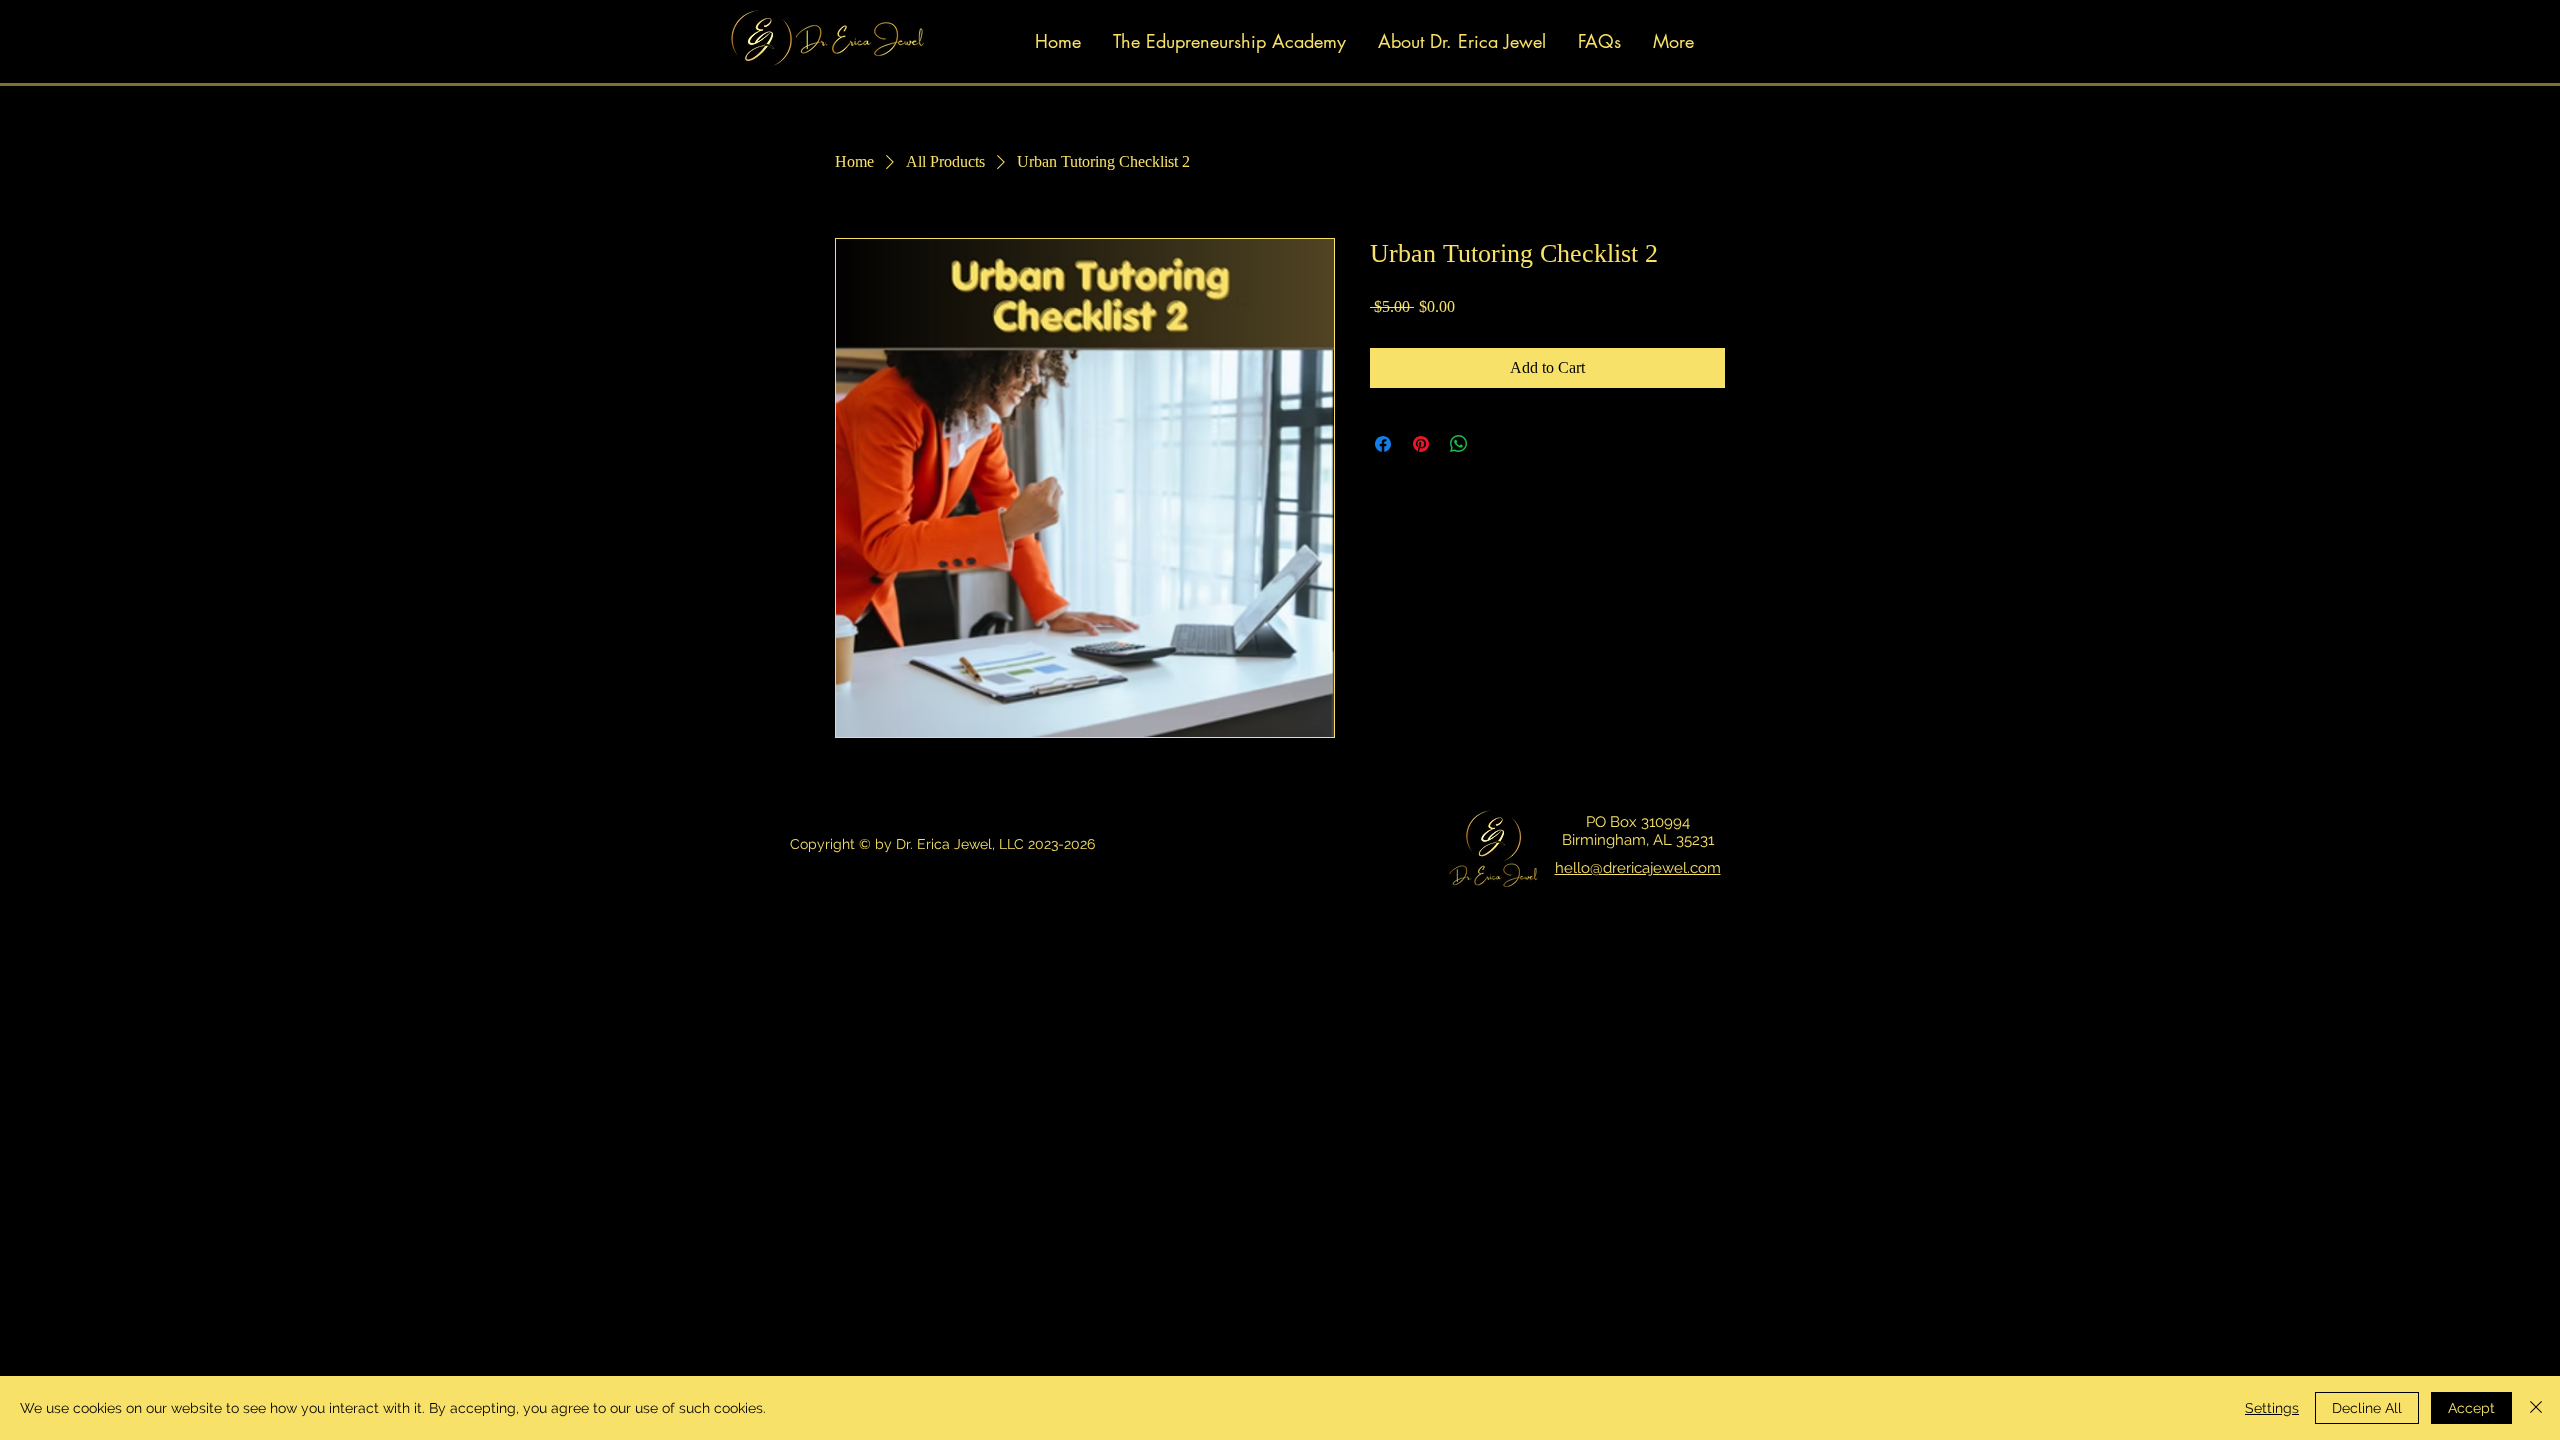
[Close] (2536, 1408)
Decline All (2367, 1408)
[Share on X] (1497, 444)
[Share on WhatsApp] (1459, 444)
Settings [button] (2272, 1408)
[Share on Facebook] (1383, 444)
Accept (2471, 1408)
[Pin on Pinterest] (1421, 444)
